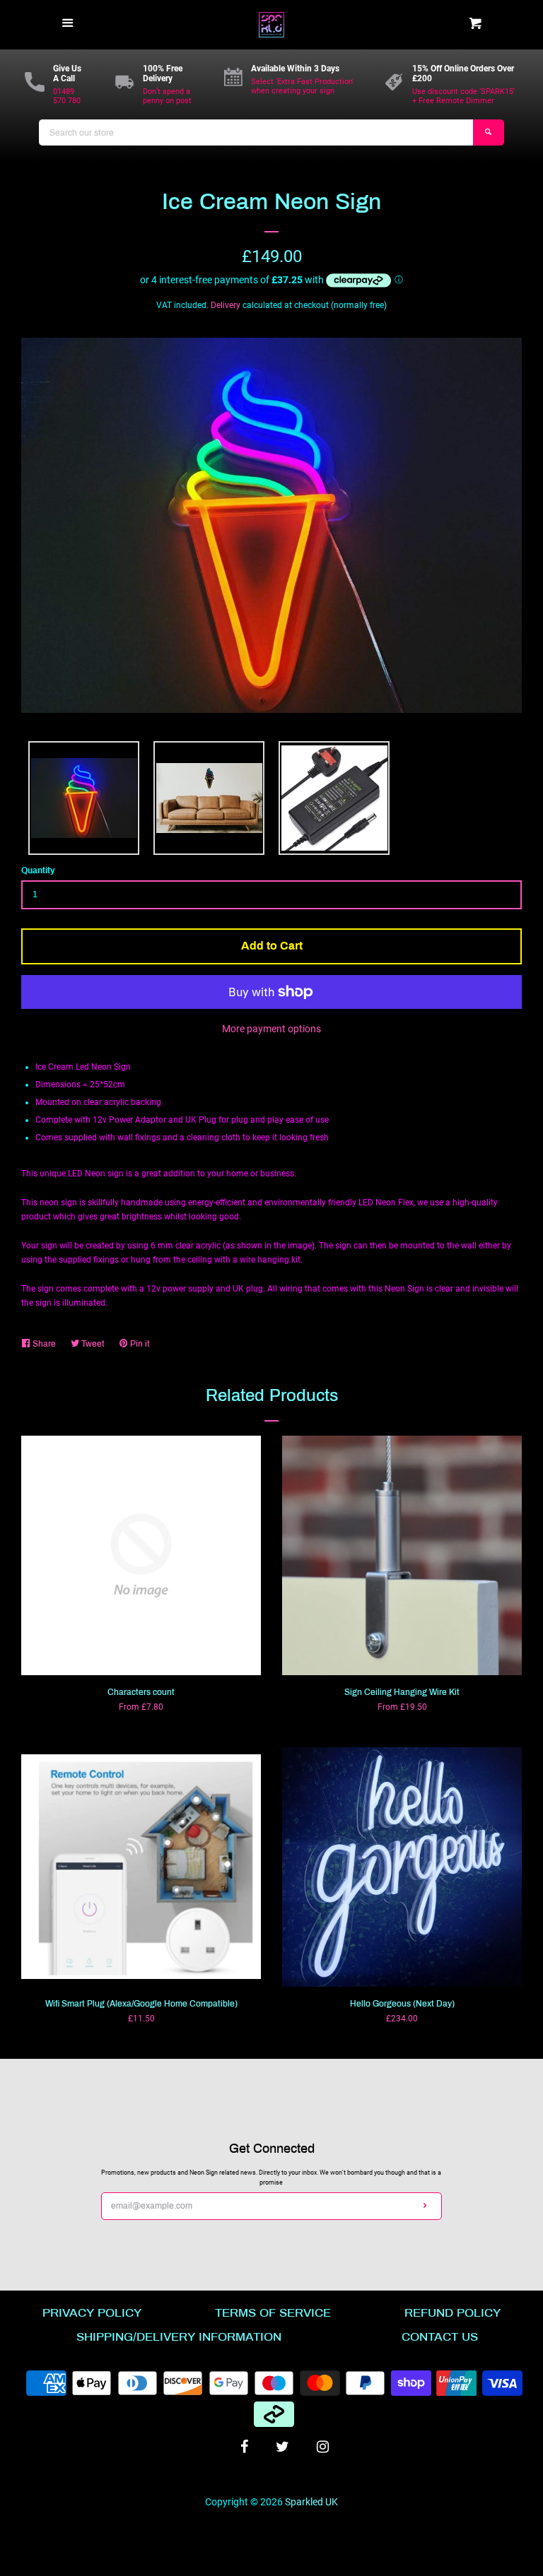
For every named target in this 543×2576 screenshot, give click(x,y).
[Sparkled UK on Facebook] (244, 2447)
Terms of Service (273, 2313)
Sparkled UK (311, 2502)
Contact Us (440, 2337)
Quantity (38, 870)
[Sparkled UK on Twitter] (282, 2447)
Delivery (226, 305)
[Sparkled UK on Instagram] (323, 2447)
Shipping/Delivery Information (179, 2337)
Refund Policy (452, 2313)
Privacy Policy (92, 2313)
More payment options (271, 1029)
